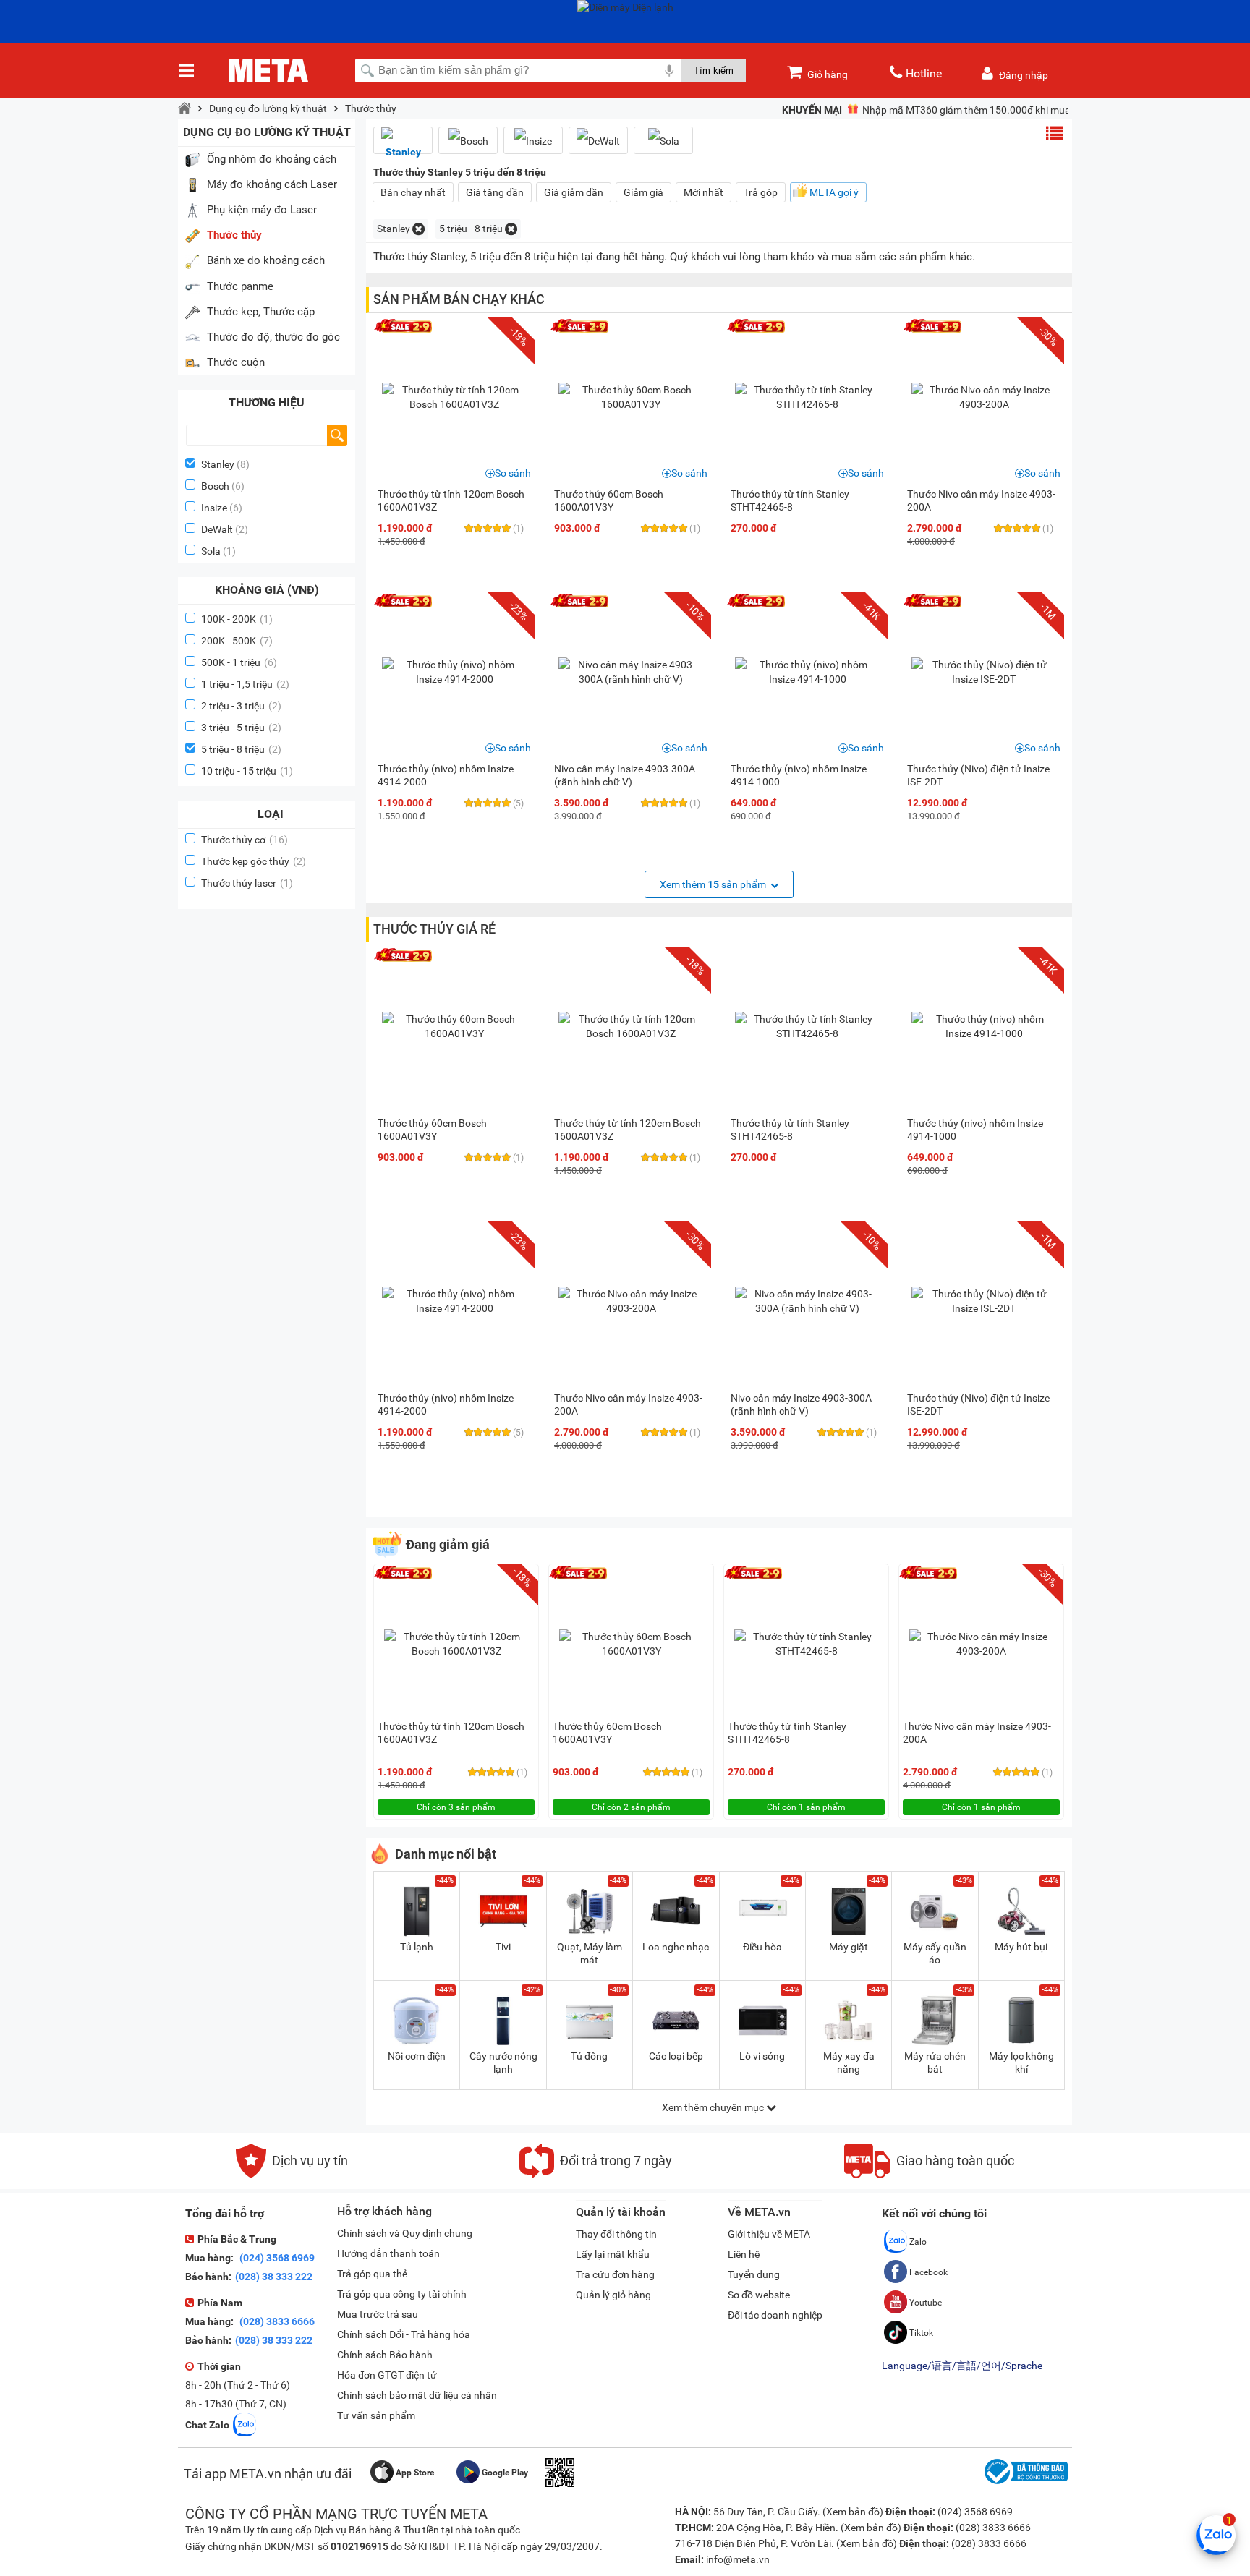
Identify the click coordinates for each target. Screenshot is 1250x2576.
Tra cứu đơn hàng (615, 2274)
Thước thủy (371, 108)
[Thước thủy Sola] (663, 141)
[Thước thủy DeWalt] (598, 141)
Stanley (218, 464)
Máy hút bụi (1021, 1947)
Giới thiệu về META (769, 2234)
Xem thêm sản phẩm (714, 884)
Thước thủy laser (247, 883)
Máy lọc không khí (1021, 2063)
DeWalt (217, 529)
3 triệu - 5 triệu (241, 728)
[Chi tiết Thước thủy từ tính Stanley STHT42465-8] (807, 397)
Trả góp (761, 192)
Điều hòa (762, 1947)
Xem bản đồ (853, 2512)
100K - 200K (237, 619)
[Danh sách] (1055, 133)
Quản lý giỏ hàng (613, 2295)
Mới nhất (703, 192)
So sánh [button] (513, 473)
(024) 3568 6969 (276, 2258)
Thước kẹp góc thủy (254, 861)
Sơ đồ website (759, 2295)
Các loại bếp (676, 2056)
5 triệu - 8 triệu (241, 749)
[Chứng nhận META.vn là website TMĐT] (1024, 2484)
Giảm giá (643, 192)
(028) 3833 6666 (276, 2321)
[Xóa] (418, 229)
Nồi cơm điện (417, 2056)
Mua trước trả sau (378, 2314)
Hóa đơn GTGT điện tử (387, 2375)
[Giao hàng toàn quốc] (929, 2175)
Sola (211, 551)
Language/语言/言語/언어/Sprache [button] (962, 2366)
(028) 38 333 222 (274, 2277)
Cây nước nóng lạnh (503, 2063)
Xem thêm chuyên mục (714, 2107)
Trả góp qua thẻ (372, 2274)
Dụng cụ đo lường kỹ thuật (268, 108)
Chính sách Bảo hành (385, 2355)
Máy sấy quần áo (935, 1953)
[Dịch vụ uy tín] (292, 2175)
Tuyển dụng (754, 2274)
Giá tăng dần (495, 192)
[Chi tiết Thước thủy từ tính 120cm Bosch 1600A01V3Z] (454, 397)
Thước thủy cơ (245, 840)
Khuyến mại (812, 110)
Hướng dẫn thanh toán (388, 2253)
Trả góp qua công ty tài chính (402, 2294)
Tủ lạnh (417, 1947)
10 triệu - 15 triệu (247, 771)
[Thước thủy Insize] (533, 141)
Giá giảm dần (574, 192)
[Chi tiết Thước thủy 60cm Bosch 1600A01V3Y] (631, 397)
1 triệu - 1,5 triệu (245, 684)
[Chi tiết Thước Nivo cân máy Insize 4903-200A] (984, 397)
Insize (214, 508)
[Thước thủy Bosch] (468, 141)
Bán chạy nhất (413, 192)
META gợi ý (834, 192)
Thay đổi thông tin (616, 2234)
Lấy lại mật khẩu (613, 2254)
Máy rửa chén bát (935, 2063)
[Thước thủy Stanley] (403, 146)
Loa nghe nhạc (676, 1947)
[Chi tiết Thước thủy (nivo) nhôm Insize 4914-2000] (454, 672)
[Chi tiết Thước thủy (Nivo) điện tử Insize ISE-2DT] (984, 672)
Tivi (503, 1947)
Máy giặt (849, 1947)
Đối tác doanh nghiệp (775, 2315)
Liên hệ (744, 2254)
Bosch (215, 486)
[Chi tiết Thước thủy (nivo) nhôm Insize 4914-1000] (807, 672)
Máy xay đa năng (849, 2063)
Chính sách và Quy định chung (405, 2233)
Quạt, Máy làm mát (590, 1953)
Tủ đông (589, 2056)
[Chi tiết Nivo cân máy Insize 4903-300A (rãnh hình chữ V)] (631, 672)
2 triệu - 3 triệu (241, 706)
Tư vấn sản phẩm (376, 2415)
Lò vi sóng (762, 2056)
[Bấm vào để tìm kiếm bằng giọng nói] (669, 70)
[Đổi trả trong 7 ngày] (596, 2175)
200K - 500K (237, 641)
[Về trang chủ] (184, 108)
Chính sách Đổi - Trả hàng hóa (404, 2334)
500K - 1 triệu (239, 662)
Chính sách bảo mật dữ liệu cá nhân (417, 2395)
